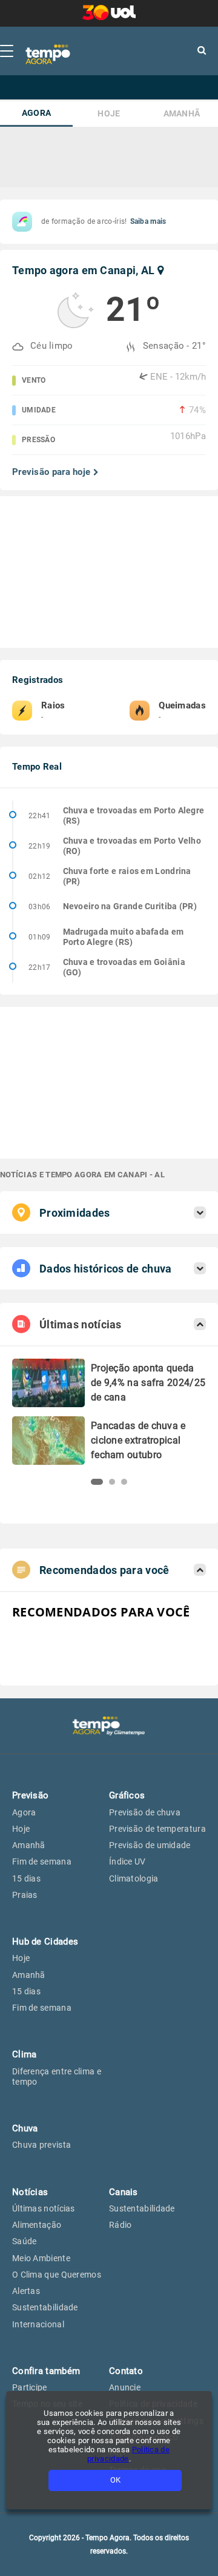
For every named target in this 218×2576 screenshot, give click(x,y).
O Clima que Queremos (57, 2275)
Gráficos (127, 1795)
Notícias (30, 2192)
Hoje (109, 114)
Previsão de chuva (145, 1812)
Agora (37, 113)
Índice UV (127, 1861)
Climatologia (134, 1878)
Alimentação (37, 2225)
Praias (25, 1895)
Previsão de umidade (150, 1845)
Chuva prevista (41, 2145)
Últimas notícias (44, 2208)
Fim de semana (42, 1861)
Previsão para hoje (51, 472)
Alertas (26, 2291)
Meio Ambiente (41, 2258)
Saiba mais (148, 221)
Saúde (25, 2241)
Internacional (38, 2324)
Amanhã (182, 114)
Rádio (121, 2225)
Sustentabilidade (45, 2307)
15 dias (26, 1878)
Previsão (30, 1795)
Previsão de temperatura (157, 1829)
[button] (97, 1482)
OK (115, 2480)
